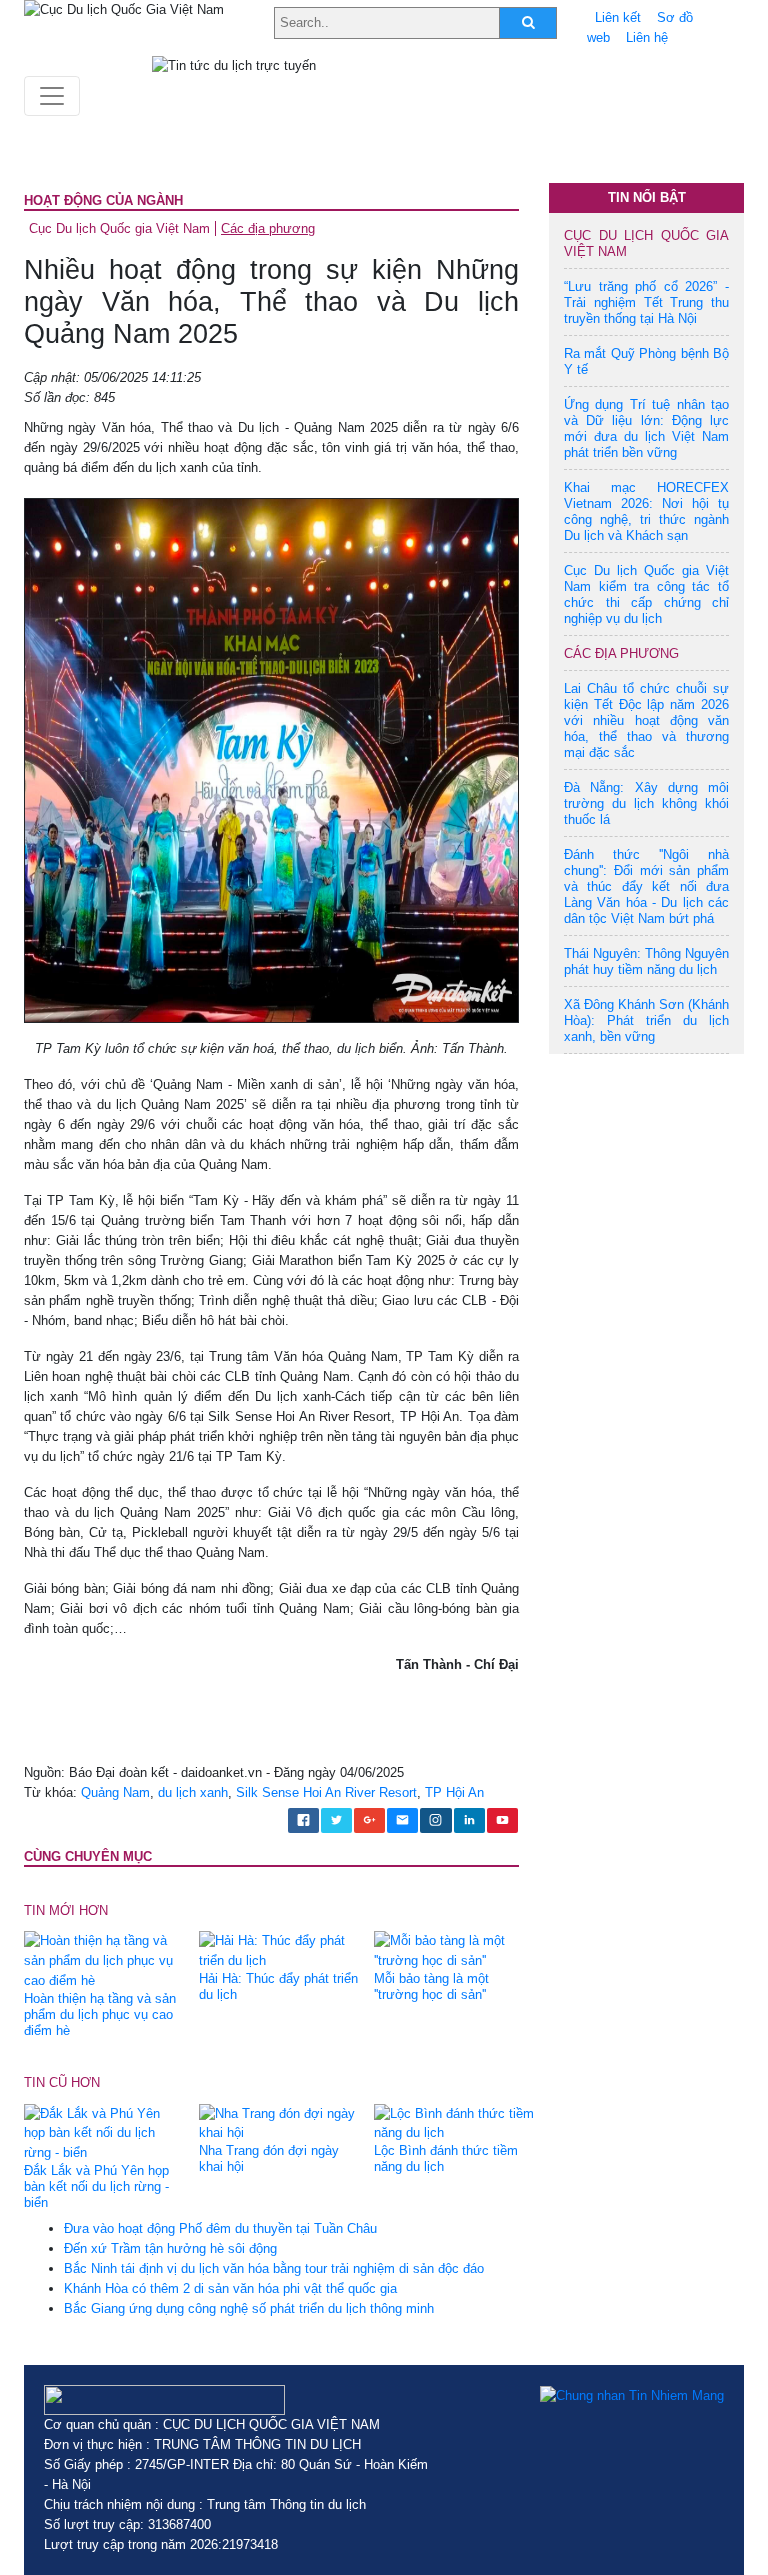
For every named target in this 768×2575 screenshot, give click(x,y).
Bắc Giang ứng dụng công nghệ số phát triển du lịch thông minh (249, 2308)
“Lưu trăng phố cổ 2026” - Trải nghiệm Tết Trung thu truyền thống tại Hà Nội (646, 302)
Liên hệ (647, 37)
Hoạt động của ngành (103, 200)
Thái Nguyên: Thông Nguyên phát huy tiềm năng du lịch (646, 961)
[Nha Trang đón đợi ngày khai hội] (279, 2122)
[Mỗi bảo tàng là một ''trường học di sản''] (454, 1950)
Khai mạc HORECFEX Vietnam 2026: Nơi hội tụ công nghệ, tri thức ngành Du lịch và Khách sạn (646, 511)
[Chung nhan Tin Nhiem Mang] (632, 2395)
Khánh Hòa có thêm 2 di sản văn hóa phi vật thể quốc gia (230, 2288)
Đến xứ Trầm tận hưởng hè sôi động (170, 2248)
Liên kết (618, 17)
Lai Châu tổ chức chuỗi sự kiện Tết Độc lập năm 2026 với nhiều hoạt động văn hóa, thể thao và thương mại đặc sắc (646, 720)
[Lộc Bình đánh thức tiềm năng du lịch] (454, 2122)
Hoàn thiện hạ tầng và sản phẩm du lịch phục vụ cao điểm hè (100, 2014)
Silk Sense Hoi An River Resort (326, 1792)
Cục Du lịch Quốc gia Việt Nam (119, 228)
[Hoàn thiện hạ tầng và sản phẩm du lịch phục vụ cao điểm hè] (104, 1960)
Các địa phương (268, 228)
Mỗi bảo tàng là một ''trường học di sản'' (431, 1986)
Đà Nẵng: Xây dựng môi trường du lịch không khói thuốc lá (646, 803)
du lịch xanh (193, 1792)
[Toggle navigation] (52, 96)
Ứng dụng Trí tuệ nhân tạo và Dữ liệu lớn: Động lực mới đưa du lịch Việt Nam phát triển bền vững (646, 428)
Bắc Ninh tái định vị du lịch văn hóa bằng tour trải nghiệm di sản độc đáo (274, 2268)
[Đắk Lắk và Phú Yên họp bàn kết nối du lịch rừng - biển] (104, 2132)
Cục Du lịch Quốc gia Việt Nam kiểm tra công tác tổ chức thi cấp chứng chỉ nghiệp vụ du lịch (646, 594)
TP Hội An (454, 1792)
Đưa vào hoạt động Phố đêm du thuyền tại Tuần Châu (220, 2228)
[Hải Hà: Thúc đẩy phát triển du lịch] (279, 1950)
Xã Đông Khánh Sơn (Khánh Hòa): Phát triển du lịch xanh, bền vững (646, 1020)
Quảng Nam (115, 1792)
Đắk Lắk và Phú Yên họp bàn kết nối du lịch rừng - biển (96, 2186)
